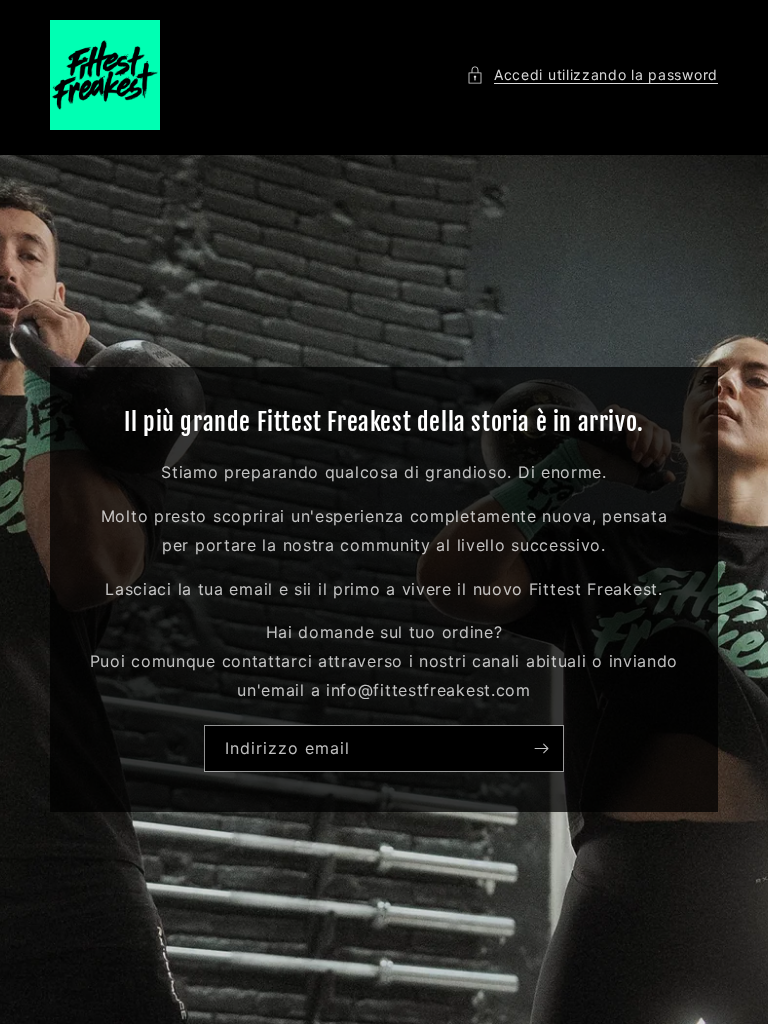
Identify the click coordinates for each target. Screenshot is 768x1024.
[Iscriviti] (541, 748)
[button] (592, 74)
